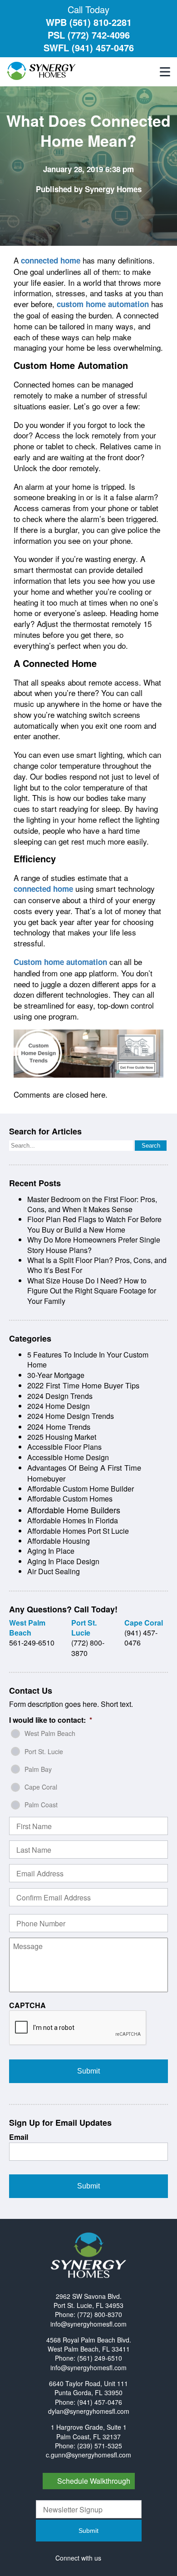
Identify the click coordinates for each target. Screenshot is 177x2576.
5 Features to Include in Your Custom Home (88, 1360)
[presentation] (78, 2028)
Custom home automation (60, 962)
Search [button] (151, 1146)
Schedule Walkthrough (94, 2481)
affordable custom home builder (81, 1489)
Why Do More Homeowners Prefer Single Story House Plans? (94, 1245)
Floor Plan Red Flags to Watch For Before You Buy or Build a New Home (94, 1224)
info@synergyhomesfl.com (88, 2324)
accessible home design (68, 1457)
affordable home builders (74, 1510)
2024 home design (59, 1406)
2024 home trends (59, 1427)
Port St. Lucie (44, 1751)
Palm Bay (38, 1769)
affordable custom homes (70, 1499)
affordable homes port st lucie (78, 1531)
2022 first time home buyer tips (83, 1385)
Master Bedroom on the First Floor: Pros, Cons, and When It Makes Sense (92, 1204)
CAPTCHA (27, 2006)
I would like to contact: (51, 1720)
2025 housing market (62, 1437)
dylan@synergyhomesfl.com (89, 2411)
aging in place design (63, 1561)
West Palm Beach (50, 1733)
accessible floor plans (64, 1447)
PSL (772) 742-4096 (89, 35)
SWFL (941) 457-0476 (89, 47)
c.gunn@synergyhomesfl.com (88, 2455)
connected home (51, 260)
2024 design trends (60, 1396)
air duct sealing (54, 1571)
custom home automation (103, 304)
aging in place (51, 1551)
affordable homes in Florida (73, 1520)
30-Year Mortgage (56, 1375)
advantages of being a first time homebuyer (84, 1473)
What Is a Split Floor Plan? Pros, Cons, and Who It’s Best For (97, 1265)
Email (19, 2137)
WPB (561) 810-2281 (89, 22)
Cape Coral (41, 1787)
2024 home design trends (71, 1416)
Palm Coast (41, 1805)
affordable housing (59, 1541)
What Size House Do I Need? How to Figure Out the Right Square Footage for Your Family (92, 1291)
